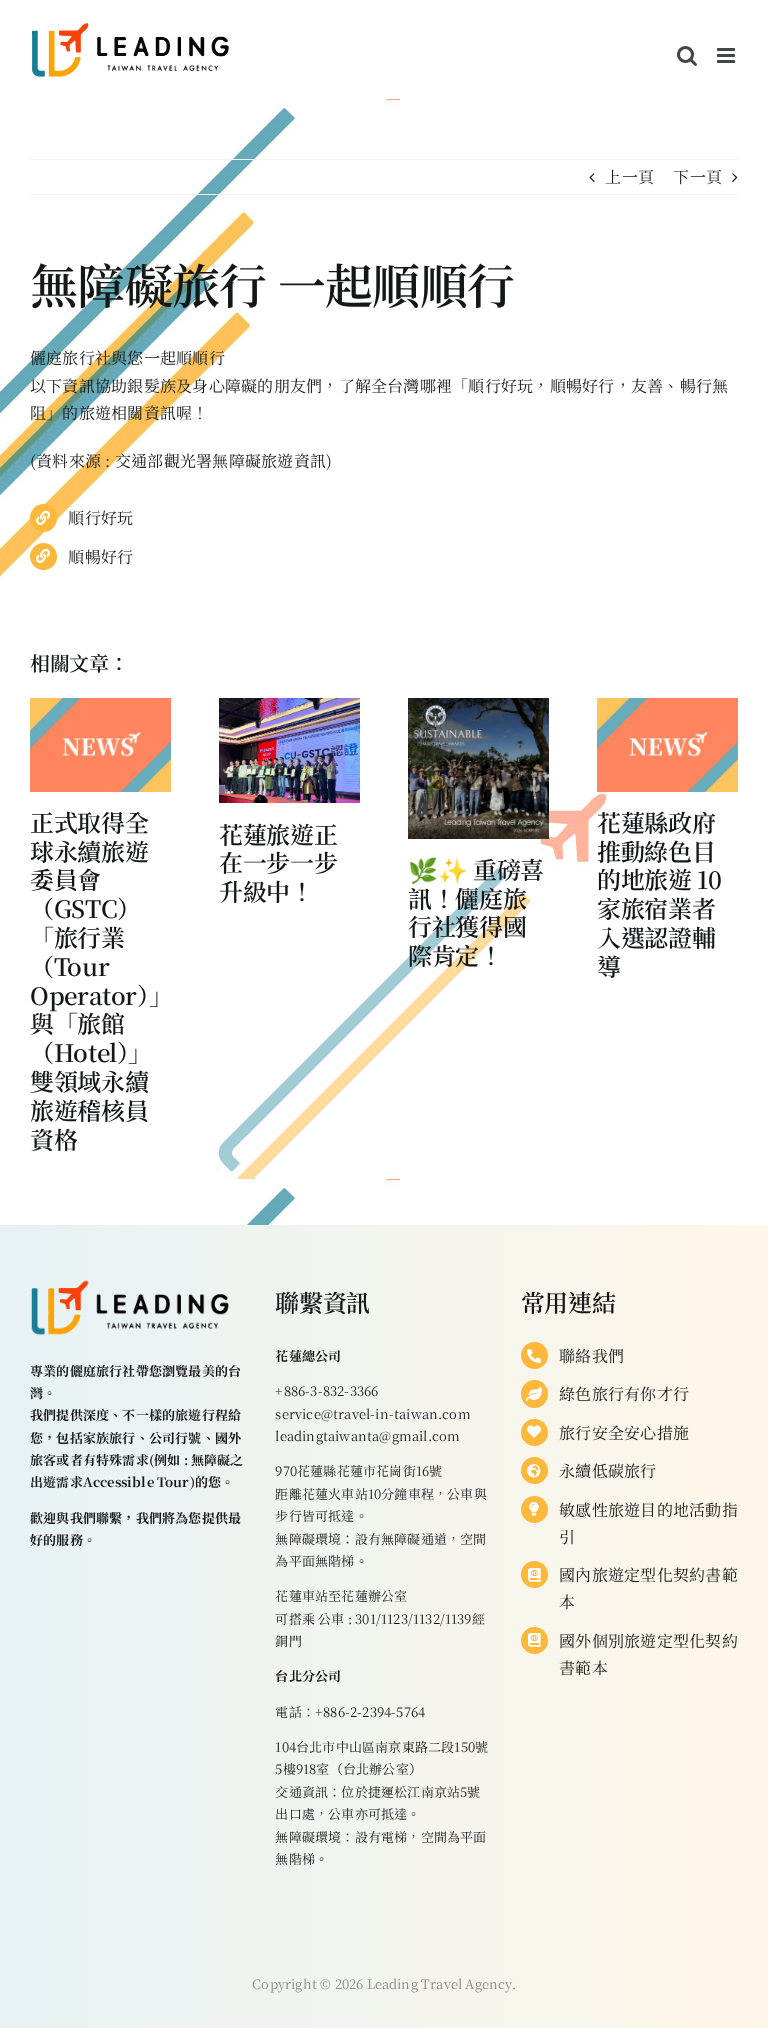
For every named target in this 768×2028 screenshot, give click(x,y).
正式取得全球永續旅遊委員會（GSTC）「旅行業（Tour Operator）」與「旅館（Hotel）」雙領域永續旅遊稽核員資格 (95, 980)
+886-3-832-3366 (326, 1390)
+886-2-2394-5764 (370, 1711)
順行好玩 (100, 517)
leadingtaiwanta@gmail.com (367, 1435)
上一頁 (629, 176)
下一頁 (697, 176)
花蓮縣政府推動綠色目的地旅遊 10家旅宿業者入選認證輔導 (659, 893)
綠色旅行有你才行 (624, 1393)
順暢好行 (100, 556)
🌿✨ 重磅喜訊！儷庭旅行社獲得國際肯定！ (476, 911)
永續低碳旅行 (607, 1470)
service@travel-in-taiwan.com (372, 1413)
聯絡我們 (591, 1355)
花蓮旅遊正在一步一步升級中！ (278, 862)
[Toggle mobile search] (687, 55)
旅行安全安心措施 (624, 1432)
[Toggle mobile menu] (727, 55)
